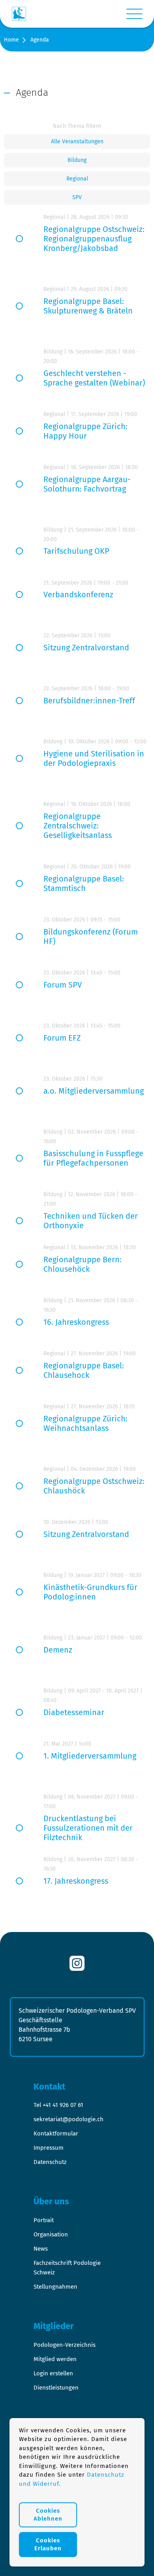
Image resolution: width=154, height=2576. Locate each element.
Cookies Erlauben (48, 2544)
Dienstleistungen (56, 2388)
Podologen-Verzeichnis (65, 2345)
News (41, 2249)
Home (11, 40)
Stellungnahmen (55, 2287)
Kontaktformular (56, 2133)
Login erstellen (53, 2373)
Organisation (51, 2234)
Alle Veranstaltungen (77, 142)
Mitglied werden (55, 2359)
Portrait (44, 2220)
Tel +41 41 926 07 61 (58, 2105)
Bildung (77, 160)
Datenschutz (50, 2162)
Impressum (49, 2148)
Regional (77, 179)
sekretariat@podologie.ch (69, 2119)
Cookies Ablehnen (48, 2515)
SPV (77, 197)
